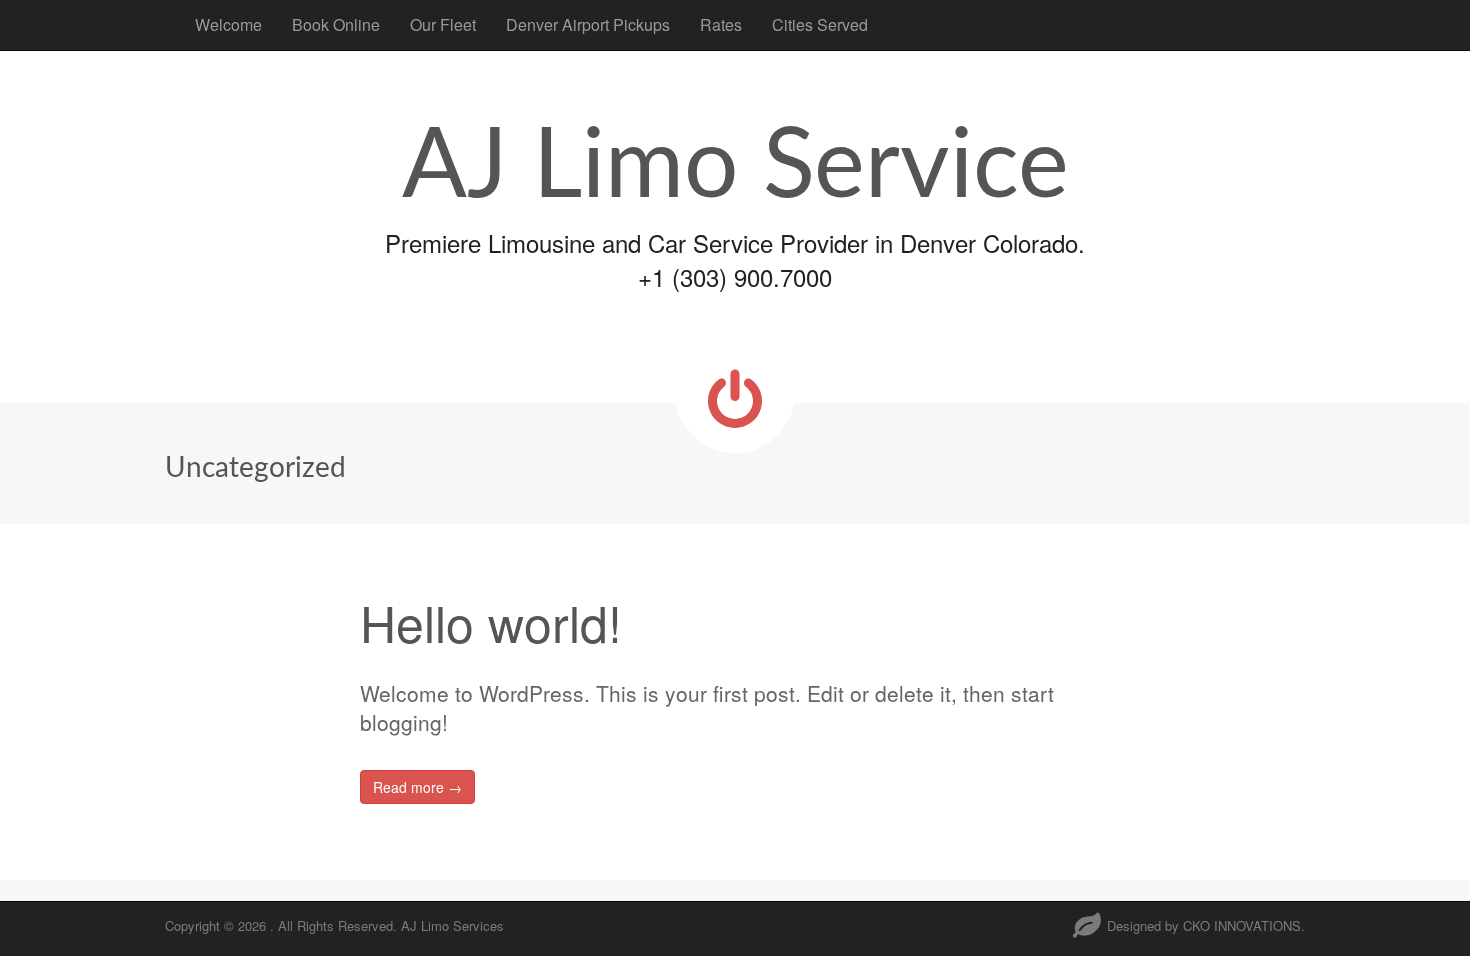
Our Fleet (443, 24)
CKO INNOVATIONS (1242, 925)
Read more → (417, 787)
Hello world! (491, 621)
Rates (721, 24)
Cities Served (820, 24)
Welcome (228, 24)
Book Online (336, 24)
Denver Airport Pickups (588, 24)
